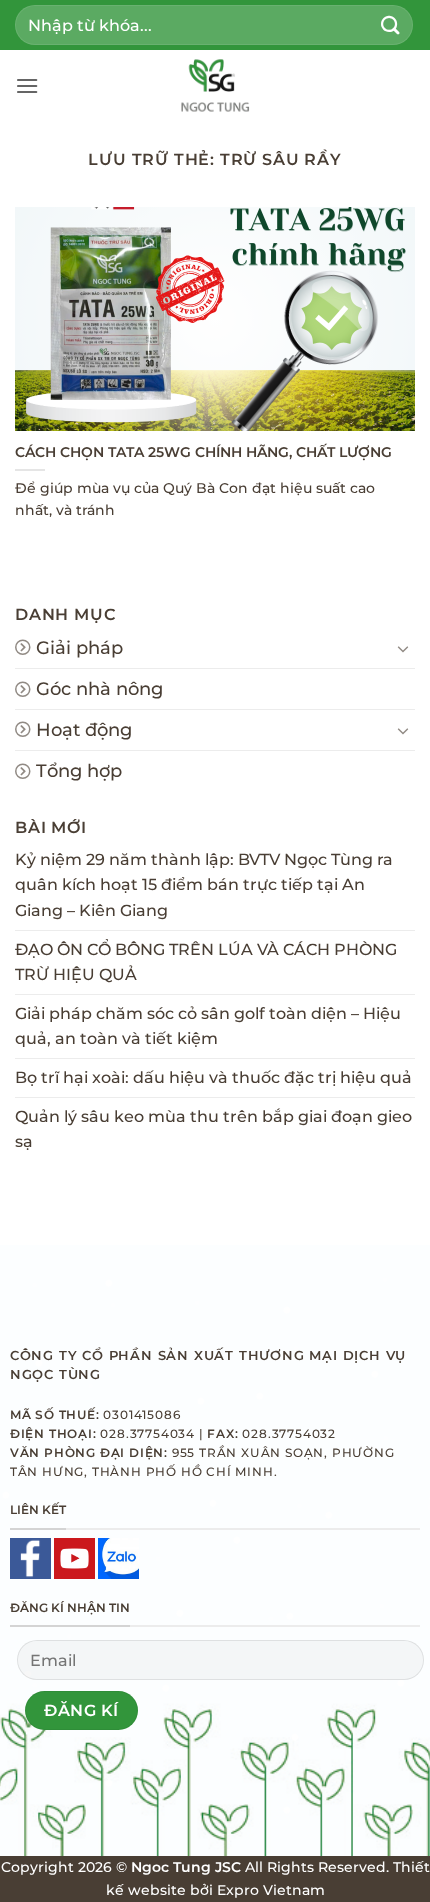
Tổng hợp (79, 770)
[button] (27, 85)
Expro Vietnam (271, 1890)
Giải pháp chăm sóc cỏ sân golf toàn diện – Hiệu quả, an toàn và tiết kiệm (208, 1026)
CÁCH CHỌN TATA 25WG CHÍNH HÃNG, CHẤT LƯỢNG (203, 452)
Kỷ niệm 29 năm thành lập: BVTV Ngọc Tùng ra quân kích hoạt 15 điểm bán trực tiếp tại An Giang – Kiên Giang (204, 885)
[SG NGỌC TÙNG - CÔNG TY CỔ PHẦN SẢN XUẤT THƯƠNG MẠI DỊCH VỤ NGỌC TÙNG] (215, 85)
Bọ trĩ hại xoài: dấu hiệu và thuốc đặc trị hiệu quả (213, 1077)
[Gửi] (391, 24)
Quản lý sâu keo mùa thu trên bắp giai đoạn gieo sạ (213, 1129)
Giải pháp (79, 647)
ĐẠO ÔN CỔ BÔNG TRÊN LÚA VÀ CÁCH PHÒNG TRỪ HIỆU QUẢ (206, 962)
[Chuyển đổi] (403, 648)
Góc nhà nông (99, 688)
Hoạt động (84, 729)
